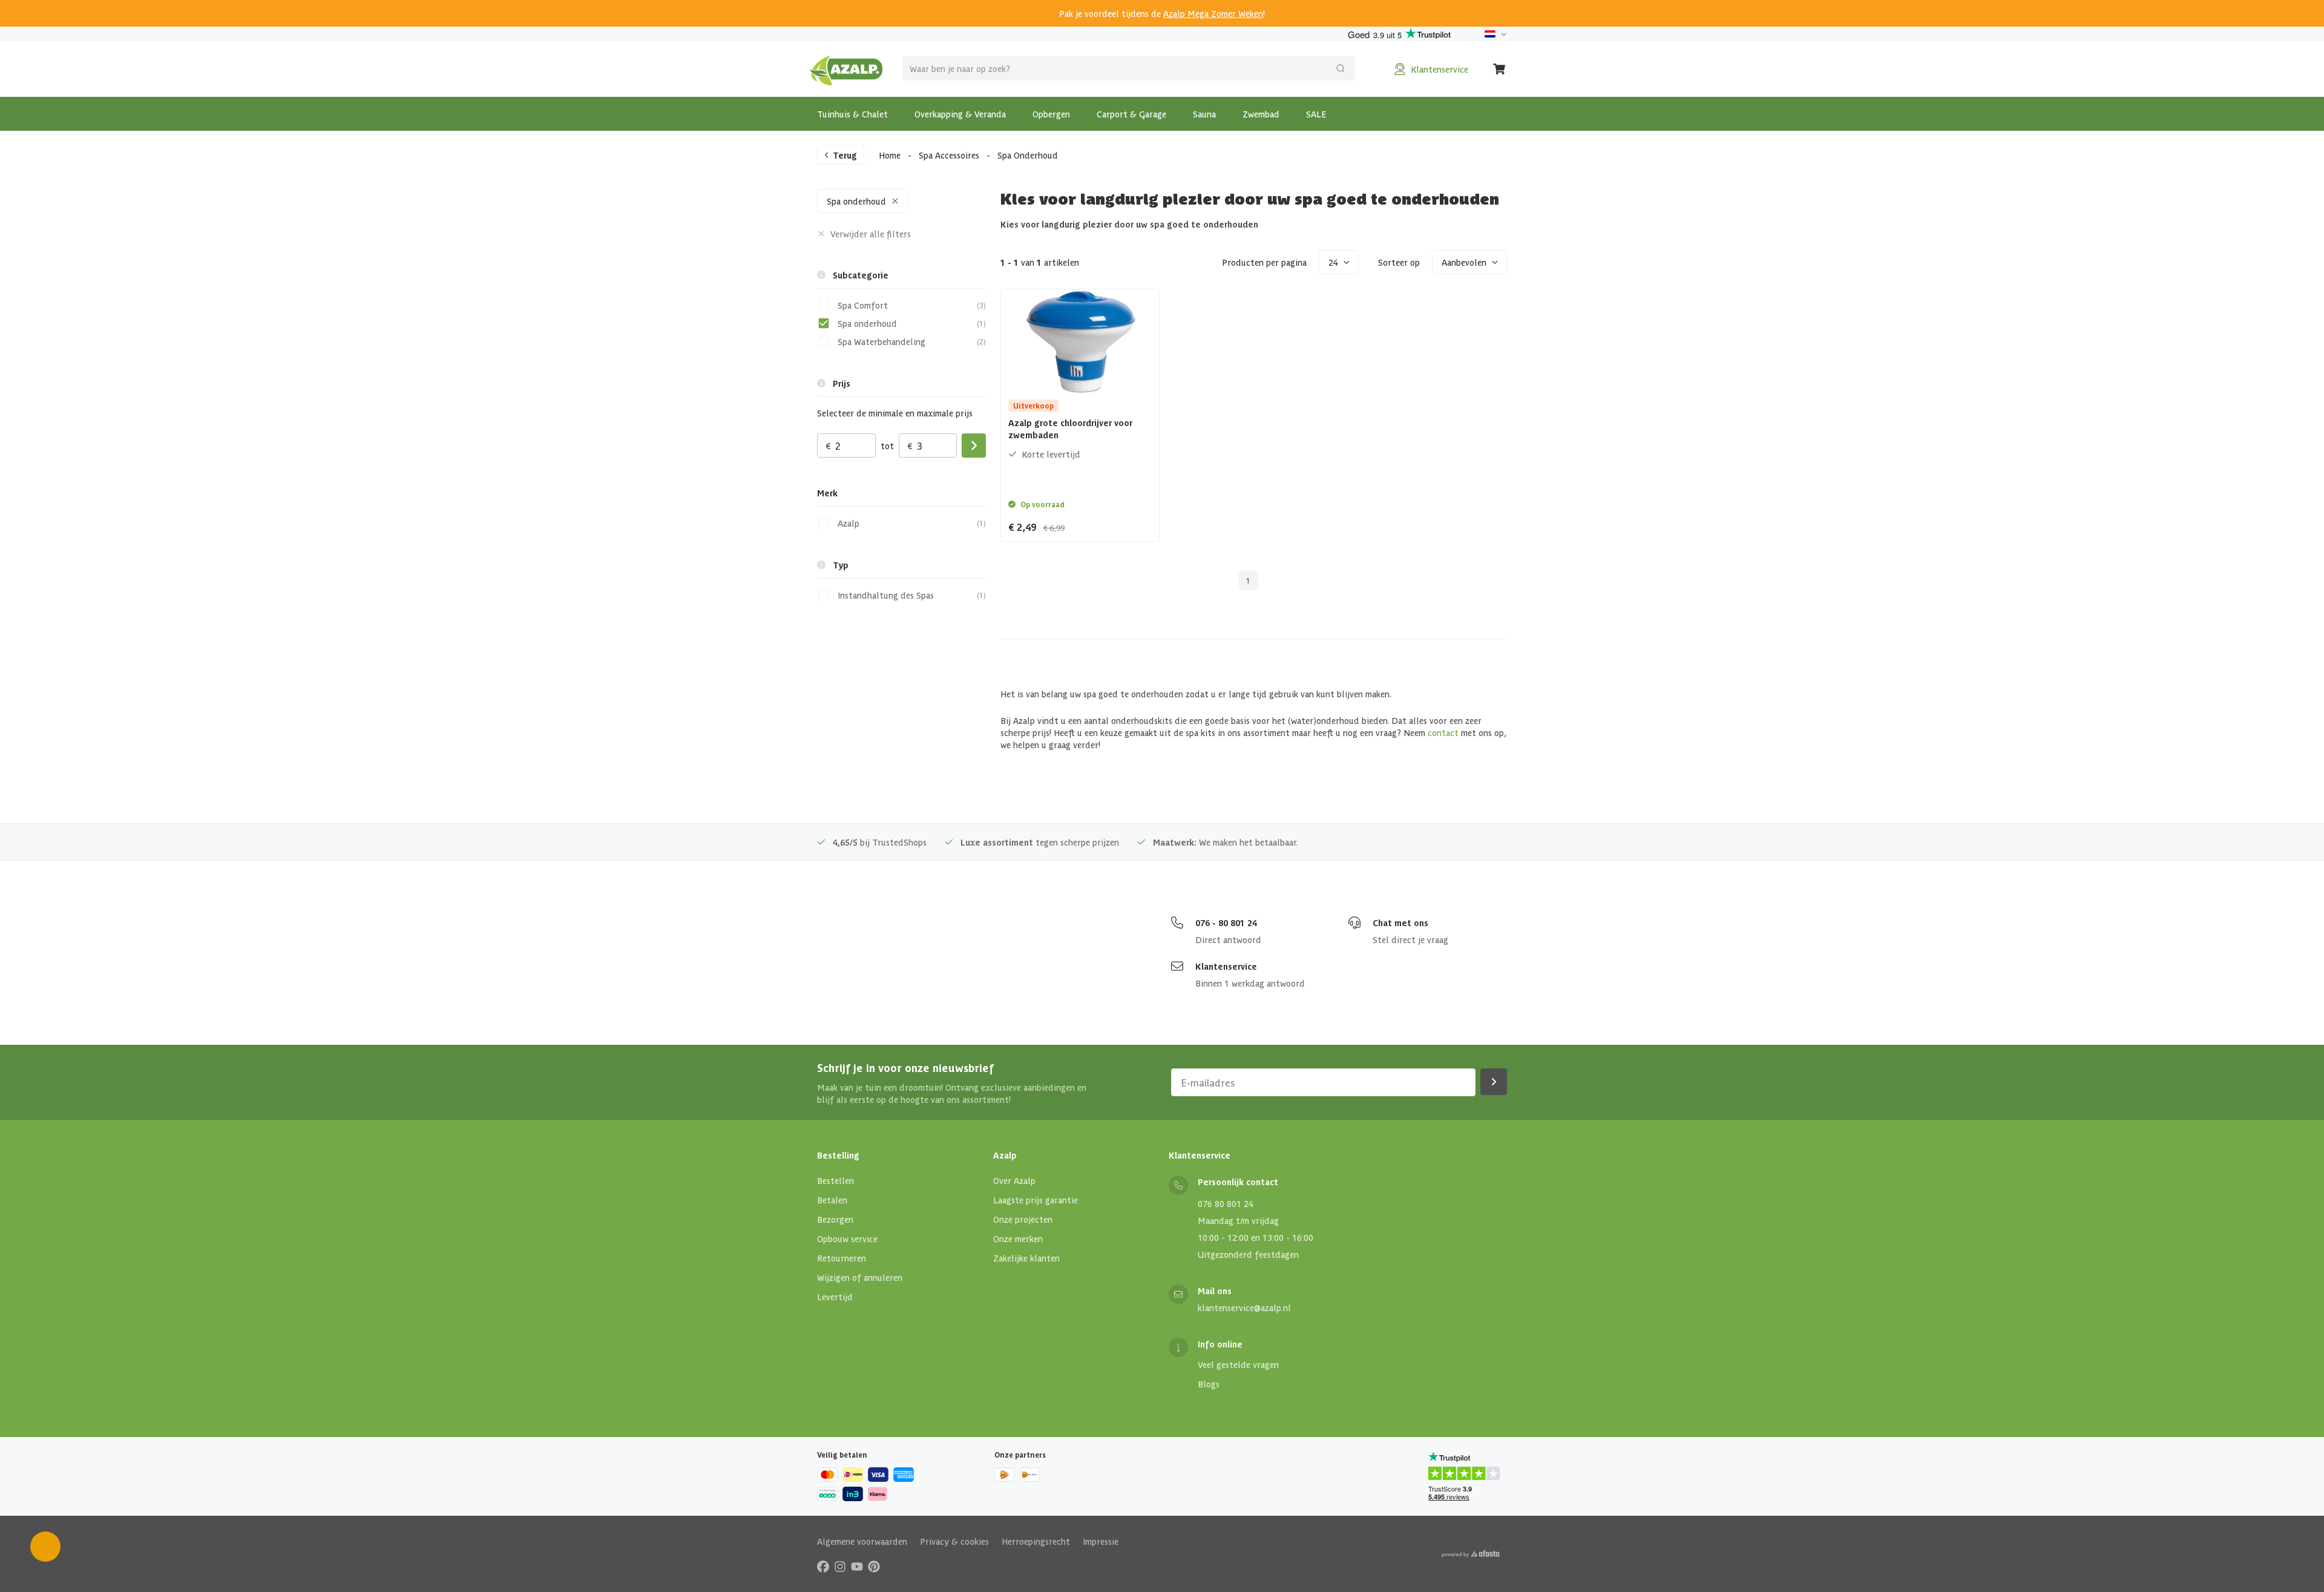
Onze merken (1018, 1238)
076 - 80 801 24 (1226, 923)
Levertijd (835, 1297)
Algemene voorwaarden (862, 1541)
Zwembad (1261, 114)
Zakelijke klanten (1026, 1258)
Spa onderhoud (856, 201)
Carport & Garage (1131, 114)
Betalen (832, 1200)
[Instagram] (840, 1566)
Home (890, 155)
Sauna (1204, 114)
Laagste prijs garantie (1036, 1200)
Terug (845, 155)
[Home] (846, 69)
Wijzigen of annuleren (860, 1277)
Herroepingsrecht (1036, 1541)
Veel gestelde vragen (1238, 1364)
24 (1333, 262)
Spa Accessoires (949, 155)
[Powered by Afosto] (1471, 1554)
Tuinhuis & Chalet (852, 114)
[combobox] (1129, 68)
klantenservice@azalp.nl (1244, 1307)
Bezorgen (835, 1219)
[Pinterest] (874, 1566)
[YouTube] (857, 1566)
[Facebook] (823, 1566)
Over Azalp (1014, 1180)
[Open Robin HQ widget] (45, 1547)
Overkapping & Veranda (960, 114)
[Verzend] (1341, 68)
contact (1443, 732)
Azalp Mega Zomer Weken (1213, 13)
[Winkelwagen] (1500, 69)
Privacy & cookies (954, 1541)
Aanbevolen (1464, 262)
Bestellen (835, 1180)
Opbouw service (847, 1238)
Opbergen (1051, 114)
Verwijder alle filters (871, 234)
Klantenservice (1226, 966)
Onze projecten (1023, 1219)
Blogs (1209, 1384)
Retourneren (842, 1258)
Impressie (1101, 1541)
